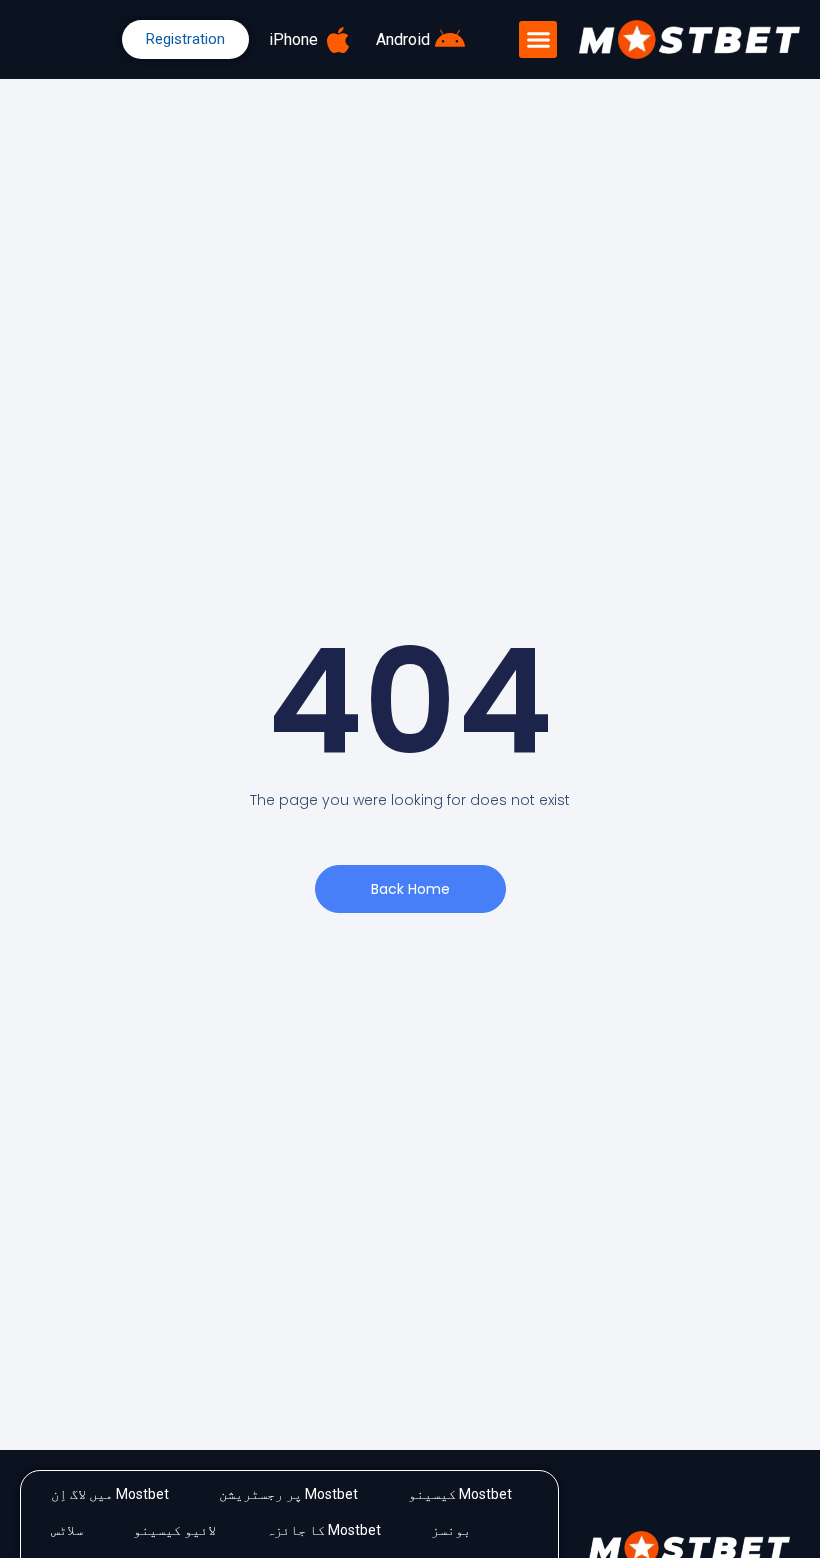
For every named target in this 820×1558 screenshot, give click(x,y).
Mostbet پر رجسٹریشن (288, 1494)
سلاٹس (67, 1530)
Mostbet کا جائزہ (323, 1530)
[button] (538, 40)
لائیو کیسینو (174, 1530)
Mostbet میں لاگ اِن (110, 1494)
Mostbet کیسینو (460, 1494)
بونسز (451, 1530)
